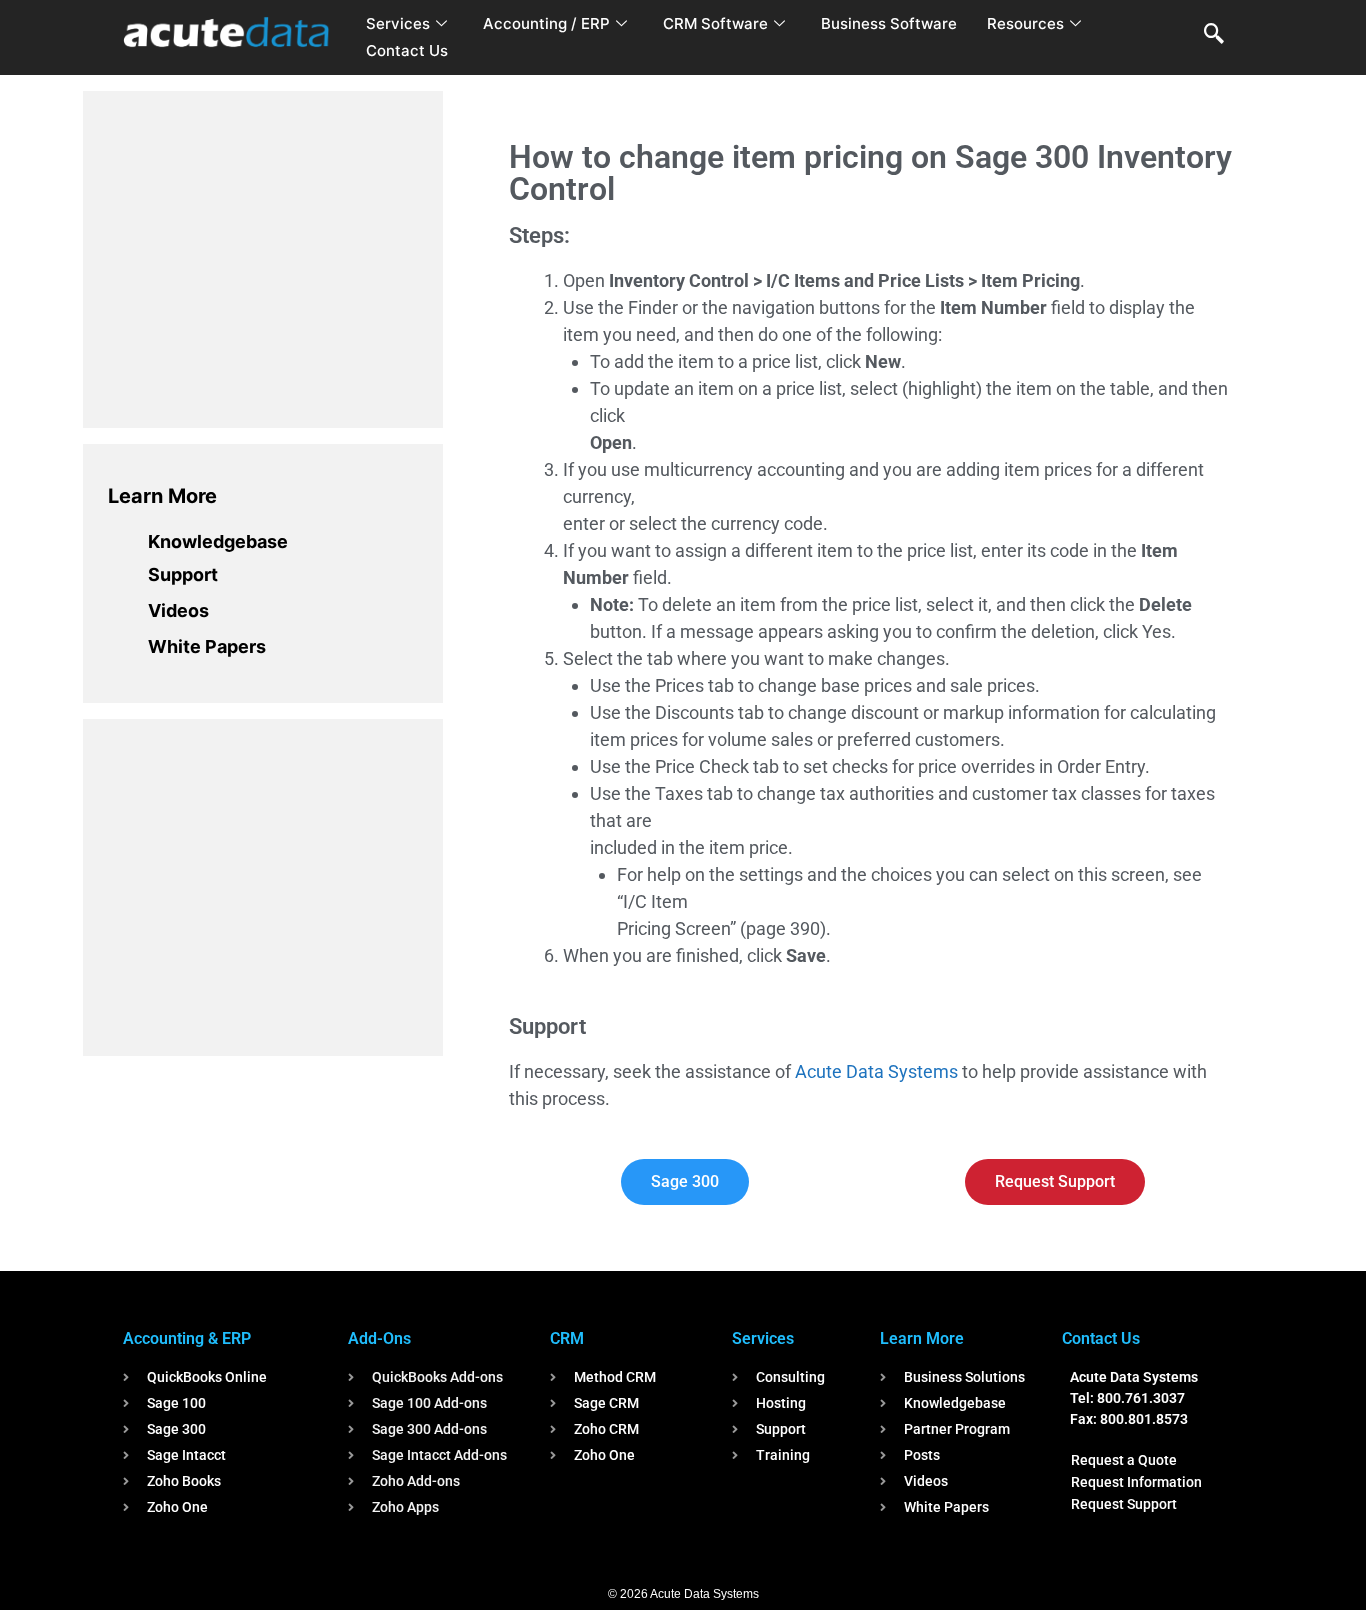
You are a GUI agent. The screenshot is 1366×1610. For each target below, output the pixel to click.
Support (183, 574)
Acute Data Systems (876, 1071)
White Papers (207, 646)
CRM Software (715, 23)
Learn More (162, 496)
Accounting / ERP (546, 23)
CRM (567, 1338)
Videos (178, 610)
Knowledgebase (218, 541)
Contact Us (407, 50)
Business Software (889, 23)
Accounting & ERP (187, 1338)
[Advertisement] (258, 256)
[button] (1214, 35)
